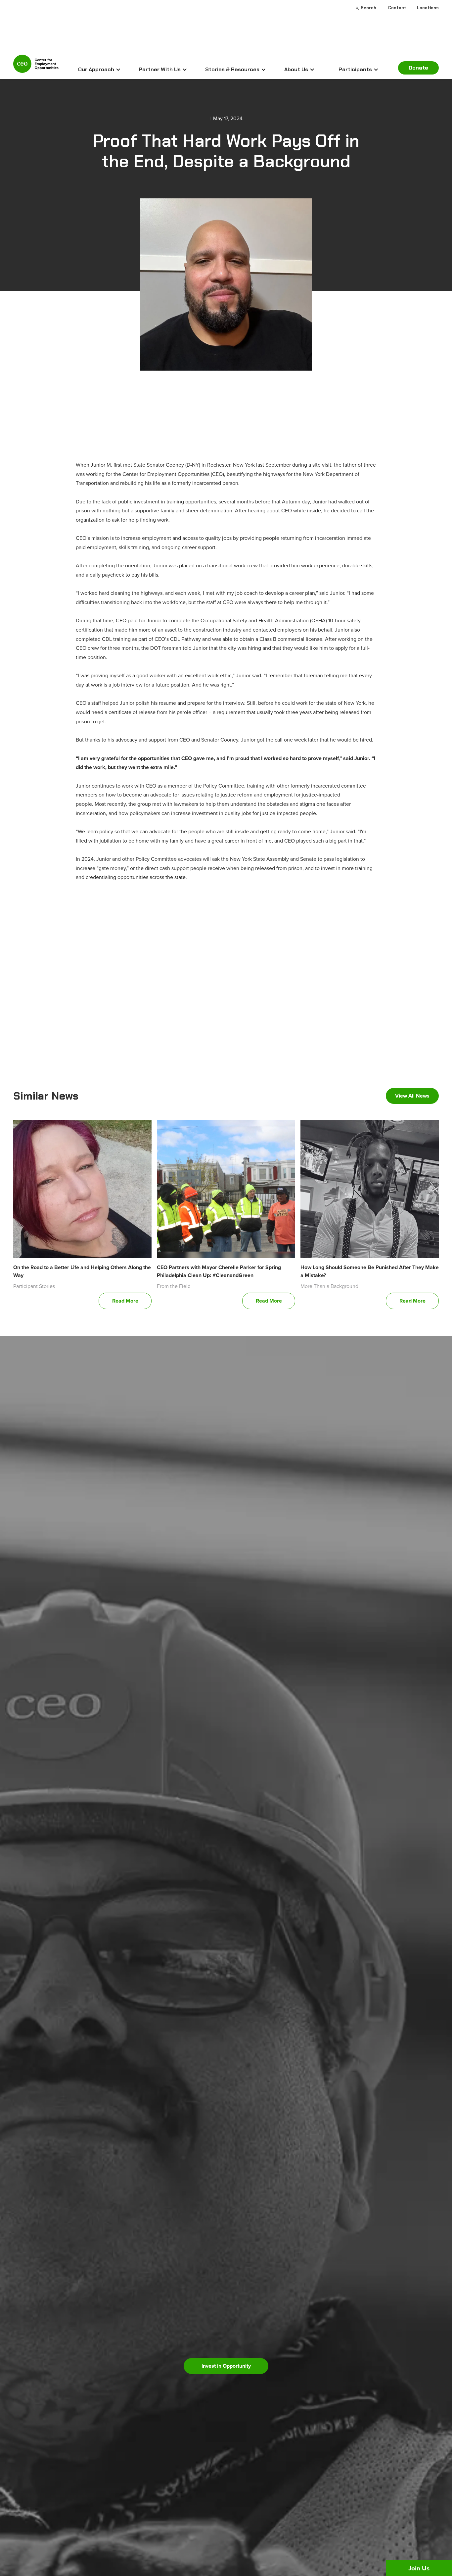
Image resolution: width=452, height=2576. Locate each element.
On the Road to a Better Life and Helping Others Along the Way (82, 1271)
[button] (99, 70)
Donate (418, 68)
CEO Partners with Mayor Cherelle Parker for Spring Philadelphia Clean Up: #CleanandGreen (219, 1271)
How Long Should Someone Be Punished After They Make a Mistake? (370, 1271)
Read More (125, 1301)
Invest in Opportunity (226, 2366)
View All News (412, 1096)
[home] (36, 67)
